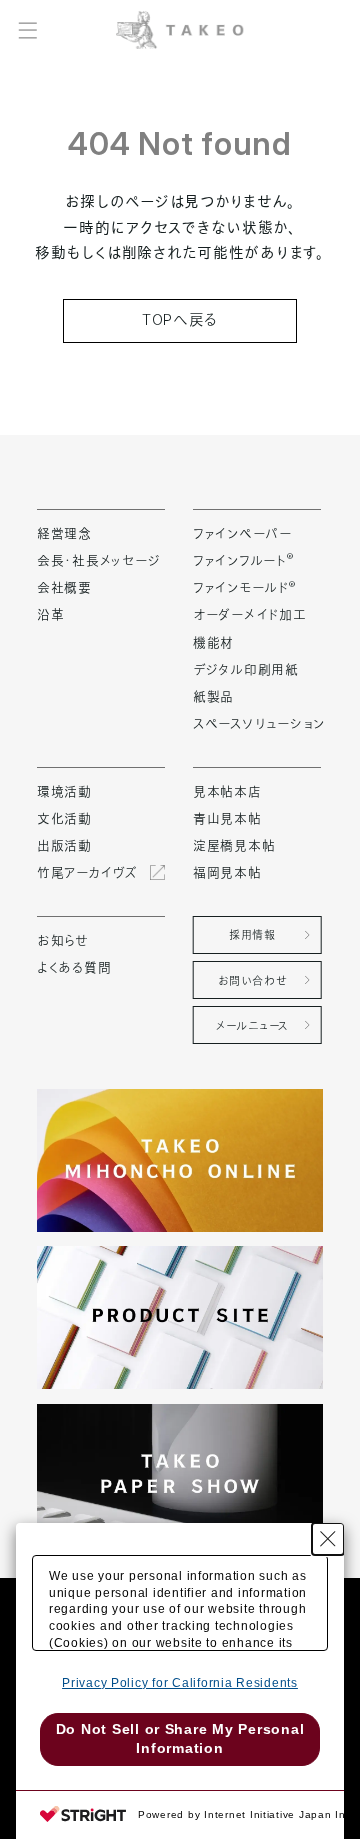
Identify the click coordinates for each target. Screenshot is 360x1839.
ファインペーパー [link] (242, 533)
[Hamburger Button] (27, 29)
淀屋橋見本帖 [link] (234, 845)
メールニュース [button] (252, 1026)
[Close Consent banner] (328, 1539)
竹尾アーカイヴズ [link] (87, 872)
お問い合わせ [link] (252, 981)
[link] (179, 29)
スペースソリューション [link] (259, 723)
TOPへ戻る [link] (180, 320)
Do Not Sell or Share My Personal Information (180, 1739)
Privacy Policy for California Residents (180, 1683)
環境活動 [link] (64, 791)
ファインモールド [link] (244, 587)
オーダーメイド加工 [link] (250, 614)
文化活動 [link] (64, 818)
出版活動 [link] (64, 845)
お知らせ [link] (63, 940)
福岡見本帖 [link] (227, 872)
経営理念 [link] (64, 533)
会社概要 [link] (64, 587)
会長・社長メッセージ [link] (98, 560)
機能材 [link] (213, 642)
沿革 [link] (50, 614)
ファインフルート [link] (243, 560)
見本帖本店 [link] (227, 791)
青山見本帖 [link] (227, 818)
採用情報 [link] (252, 935)
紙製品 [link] (213, 696)
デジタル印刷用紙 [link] (246, 669)
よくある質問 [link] (74, 967)
